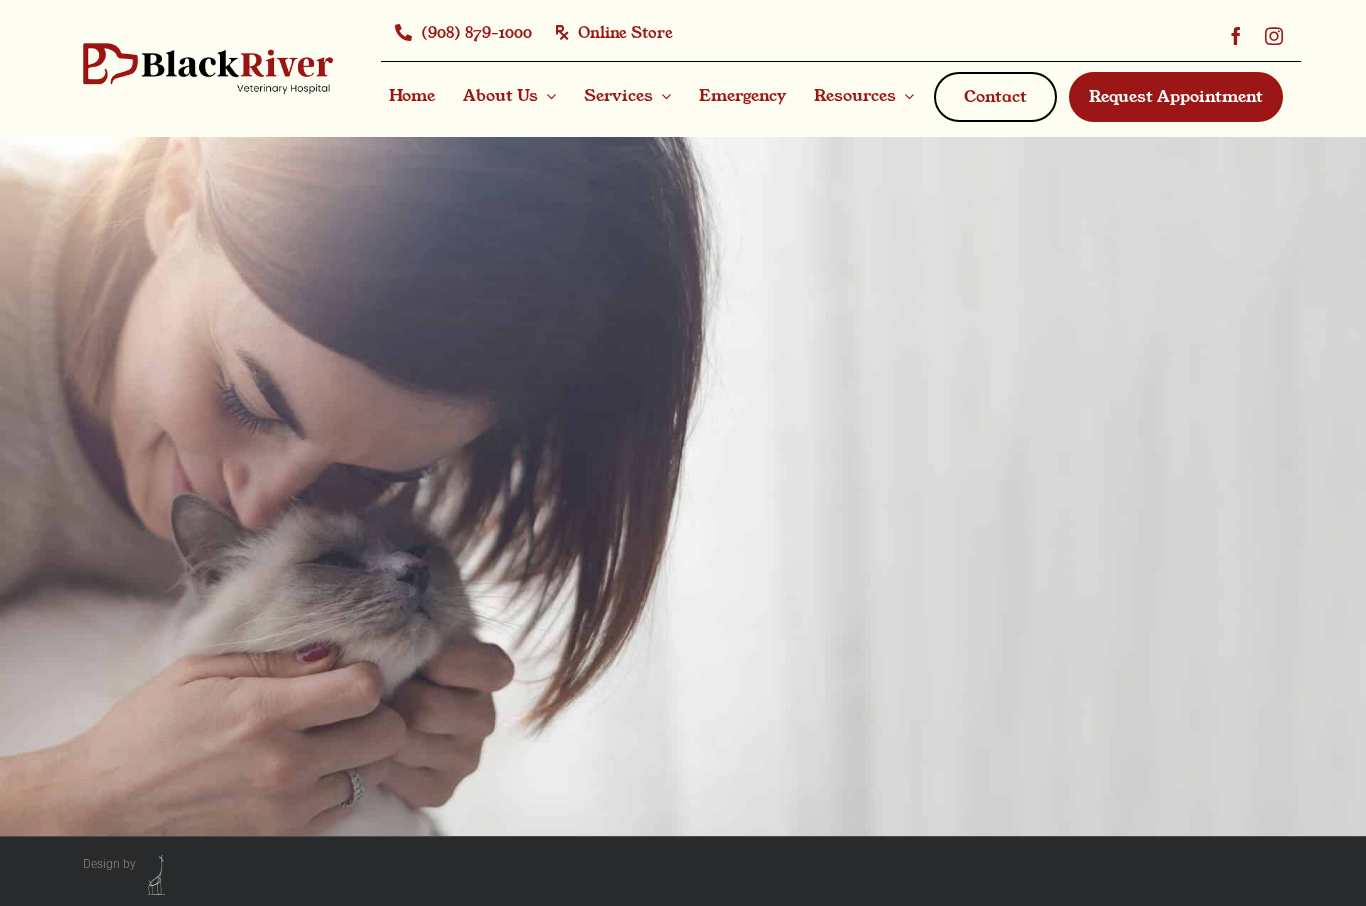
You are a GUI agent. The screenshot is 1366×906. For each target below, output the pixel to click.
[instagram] (1274, 33)
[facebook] (1236, 33)
